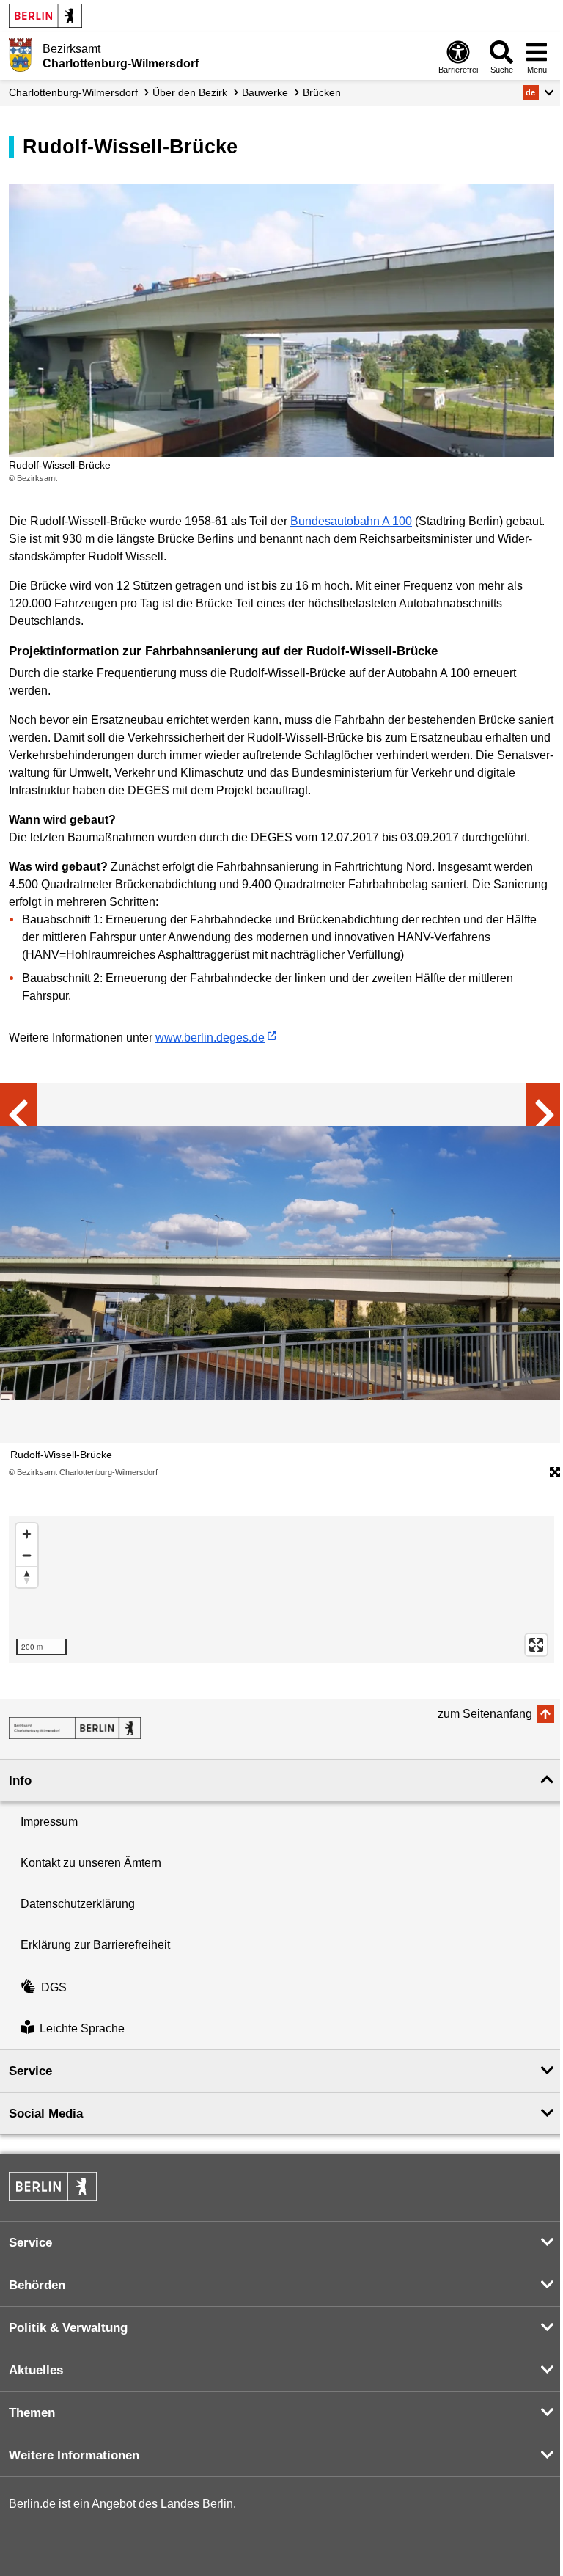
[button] (538, 92)
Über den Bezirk (190, 92)
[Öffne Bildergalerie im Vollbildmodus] (555, 1473)
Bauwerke (265, 92)
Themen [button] (32, 2413)
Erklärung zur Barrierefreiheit (95, 1945)
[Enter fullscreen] (536, 1645)
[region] (281, 1589)
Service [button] (30, 2071)
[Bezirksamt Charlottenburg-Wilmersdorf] (75, 1728)
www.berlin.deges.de (210, 1038)
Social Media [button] (46, 2114)
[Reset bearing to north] (27, 1577)
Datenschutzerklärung (78, 1904)
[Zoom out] (27, 1555)
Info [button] (20, 1781)
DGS (54, 1987)
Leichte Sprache (82, 2028)
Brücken (322, 92)
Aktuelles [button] (36, 2370)
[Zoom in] (27, 1534)
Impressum (49, 1822)
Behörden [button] (37, 2285)
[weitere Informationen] (20, 55)
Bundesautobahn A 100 (351, 521)
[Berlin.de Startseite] (45, 16)
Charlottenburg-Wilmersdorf (73, 92)
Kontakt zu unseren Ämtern (91, 1863)
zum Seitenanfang (485, 1714)
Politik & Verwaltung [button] (68, 2328)
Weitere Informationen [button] (74, 2455)
